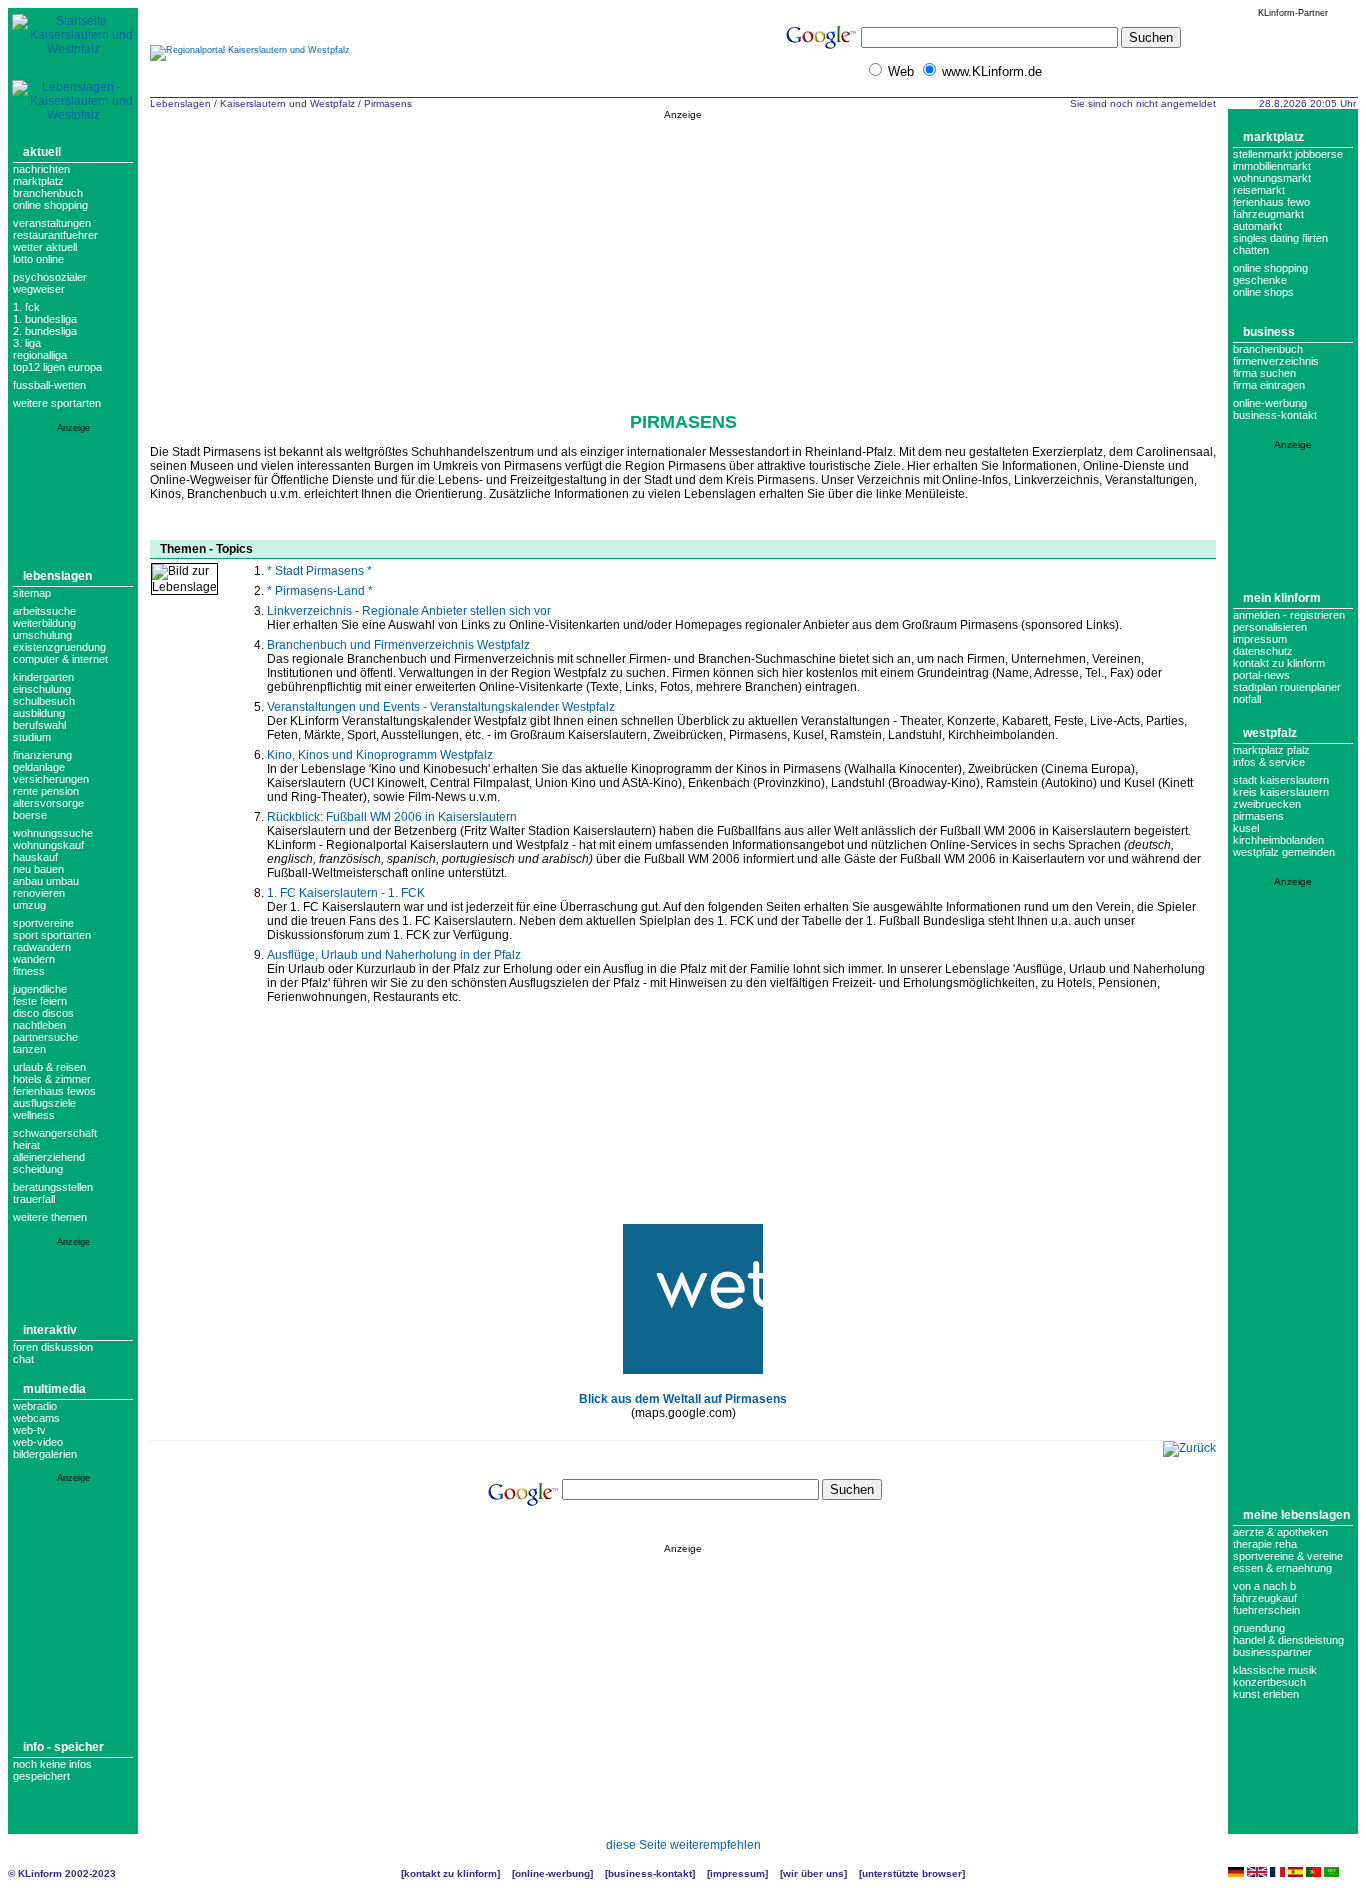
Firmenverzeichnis (1276, 361)
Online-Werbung (1270, 403)
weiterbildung (44, 623)
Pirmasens (388, 103)
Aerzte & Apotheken (1280, 1532)
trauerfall (34, 1199)
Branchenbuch (48, 193)
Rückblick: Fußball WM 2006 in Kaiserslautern (392, 817)
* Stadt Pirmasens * (319, 571)
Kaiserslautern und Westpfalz (287, 103)
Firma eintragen (1269, 385)
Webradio (35, 1406)
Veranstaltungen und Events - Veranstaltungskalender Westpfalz (441, 707)
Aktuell (42, 152)
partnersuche (45, 1037)
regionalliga (40, 355)
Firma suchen (1264, 373)
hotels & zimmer (52, 1079)
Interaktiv (50, 1330)
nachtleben (39, 1025)
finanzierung (42, 755)
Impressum (1260, 639)
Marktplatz (38, 181)
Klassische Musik (1275, 1670)
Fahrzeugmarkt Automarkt (1268, 220)
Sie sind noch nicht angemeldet (1143, 103)
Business (1269, 332)
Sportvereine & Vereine (1288, 1556)
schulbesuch (44, 701)
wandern (34, 959)
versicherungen (51, 779)
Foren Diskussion (53, 1347)
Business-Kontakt (650, 1873)
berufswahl (39, 725)
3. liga (27, 343)
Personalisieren (1270, 627)
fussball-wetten (49, 385)
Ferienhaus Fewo (1271, 202)
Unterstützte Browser (912, 1873)
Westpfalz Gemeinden (1284, 852)
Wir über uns (813, 1873)
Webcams (36, 1418)
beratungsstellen (53, 1187)
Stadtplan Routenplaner (1287, 687)
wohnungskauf (48, 845)
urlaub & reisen (49, 1067)
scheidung (38, 1169)
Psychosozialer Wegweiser (50, 283)
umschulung (42, 635)
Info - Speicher (63, 1747)
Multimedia (54, 1389)
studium (32, 737)
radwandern (42, 947)
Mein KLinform (1282, 598)
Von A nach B (1264, 1586)
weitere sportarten (57, 403)
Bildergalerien (45, 1454)
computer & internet (60, 659)
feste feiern (40, 1001)
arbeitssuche (44, 611)
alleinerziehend (49, 1157)
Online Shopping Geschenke (1270, 274)
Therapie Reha (1265, 1544)
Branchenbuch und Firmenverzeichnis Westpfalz (398, 645)
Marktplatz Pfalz (1271, 750)
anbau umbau (46, 881)
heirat (26, 1145)
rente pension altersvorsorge (48, 797)
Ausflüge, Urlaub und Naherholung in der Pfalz (394, 955)
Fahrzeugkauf (1265, 1598)
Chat (23, 1359)
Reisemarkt (1259, 190)
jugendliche (40, 989)
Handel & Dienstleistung (1288, 1640)
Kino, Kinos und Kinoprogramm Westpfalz (380, 755)
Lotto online (38, 259)
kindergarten (43, 677)
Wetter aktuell (45, 247)
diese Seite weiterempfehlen (683, 1845)
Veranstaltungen (52, 223)
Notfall (1247, 699)
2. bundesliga (45, 331)
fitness (29, 971)
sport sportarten (52, 935)
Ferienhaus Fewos (54, 1091)
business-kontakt (1275, 415)
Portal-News (1261, 675)
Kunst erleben (1266, 1694)
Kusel (1246, 828)
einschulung (42, 689)
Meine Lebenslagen (1296, 1515)
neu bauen (38, 869)
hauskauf (35, 857)
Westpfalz (1270, 733)
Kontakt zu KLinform (1279, 663)
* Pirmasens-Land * (320, 591)
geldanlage (39, 767)
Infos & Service (1269, 762)
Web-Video (38, 1442)
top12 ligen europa (57, 367)
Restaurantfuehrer (55, 235)
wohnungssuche (53, 833)
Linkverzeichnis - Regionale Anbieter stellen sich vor (409, 611)
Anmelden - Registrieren (1289, 615)
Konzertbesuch (1269, 1682)
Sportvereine (43, 923)
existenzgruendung (59, 647)
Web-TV (29, 1430)
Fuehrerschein (1266, 1610)
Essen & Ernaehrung (1282, 1568)
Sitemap (32, 593)
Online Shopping (50, 205)
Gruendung (1259, 1628)
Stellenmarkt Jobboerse (1288, 154)
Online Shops (1263, 292)
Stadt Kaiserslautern (1281, 780)
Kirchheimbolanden (1278, 840)
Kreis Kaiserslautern (1281, 792)
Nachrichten (41, 169)
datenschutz (1263, 651)
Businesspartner (1272, 1652)
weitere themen (50, 1217)
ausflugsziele (44, 1103)
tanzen (29, 1049)
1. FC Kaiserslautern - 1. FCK (346, 893)
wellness (34, 1115)
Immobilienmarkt (1272, 166)
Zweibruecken (1267, 804)
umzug (29, 905)
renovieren (39, 893)
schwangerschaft (55, 1133)
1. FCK (26, 307)
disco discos (43, 1013)
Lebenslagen (57, 576)
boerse (30, 815)
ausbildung (39, 713)
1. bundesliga (45, 319)
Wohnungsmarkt (1272, 178)
